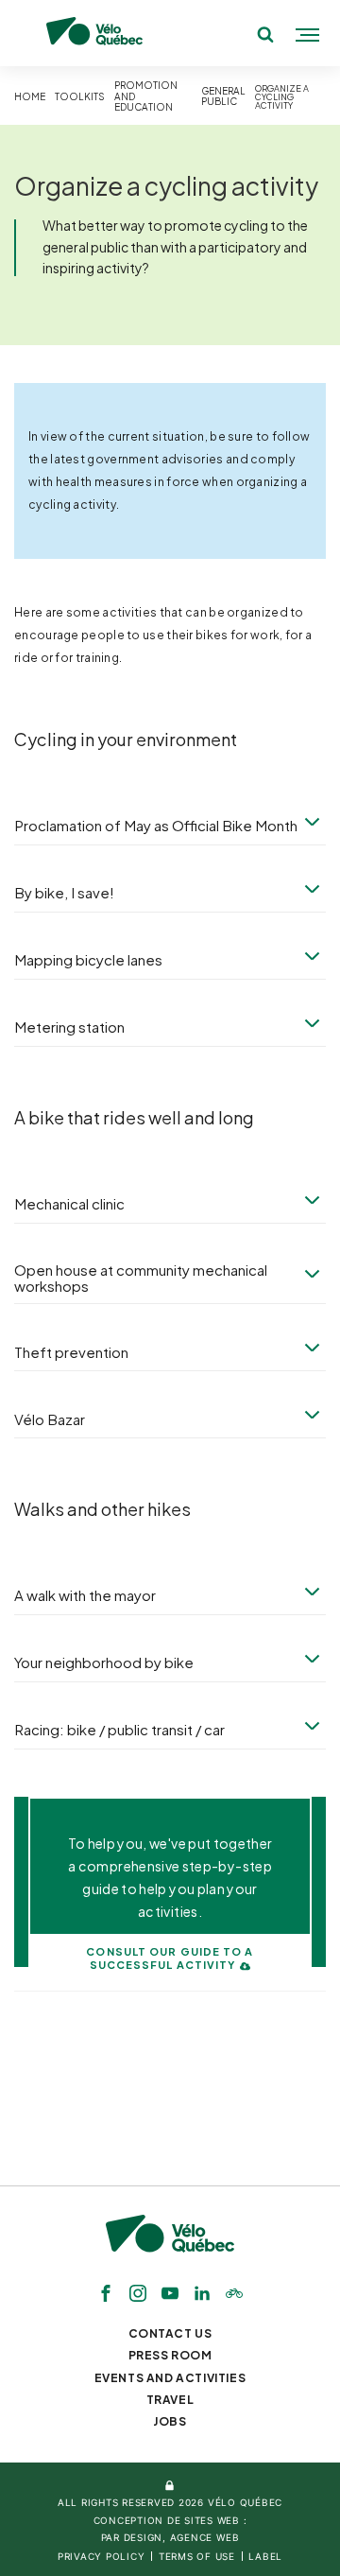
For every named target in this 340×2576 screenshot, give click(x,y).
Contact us (170, 2333)
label (265, 2556)
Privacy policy (102, 2556)
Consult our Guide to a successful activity (170, 1958)
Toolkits (80, 97)
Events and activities (170, 2378)
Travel (170, 2400)
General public (223, 97)
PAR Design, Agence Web (170, 2537)
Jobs (170, 2421)
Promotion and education (146, 96)
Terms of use (197, 2556)
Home (30, 97)
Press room (170, 2355)
